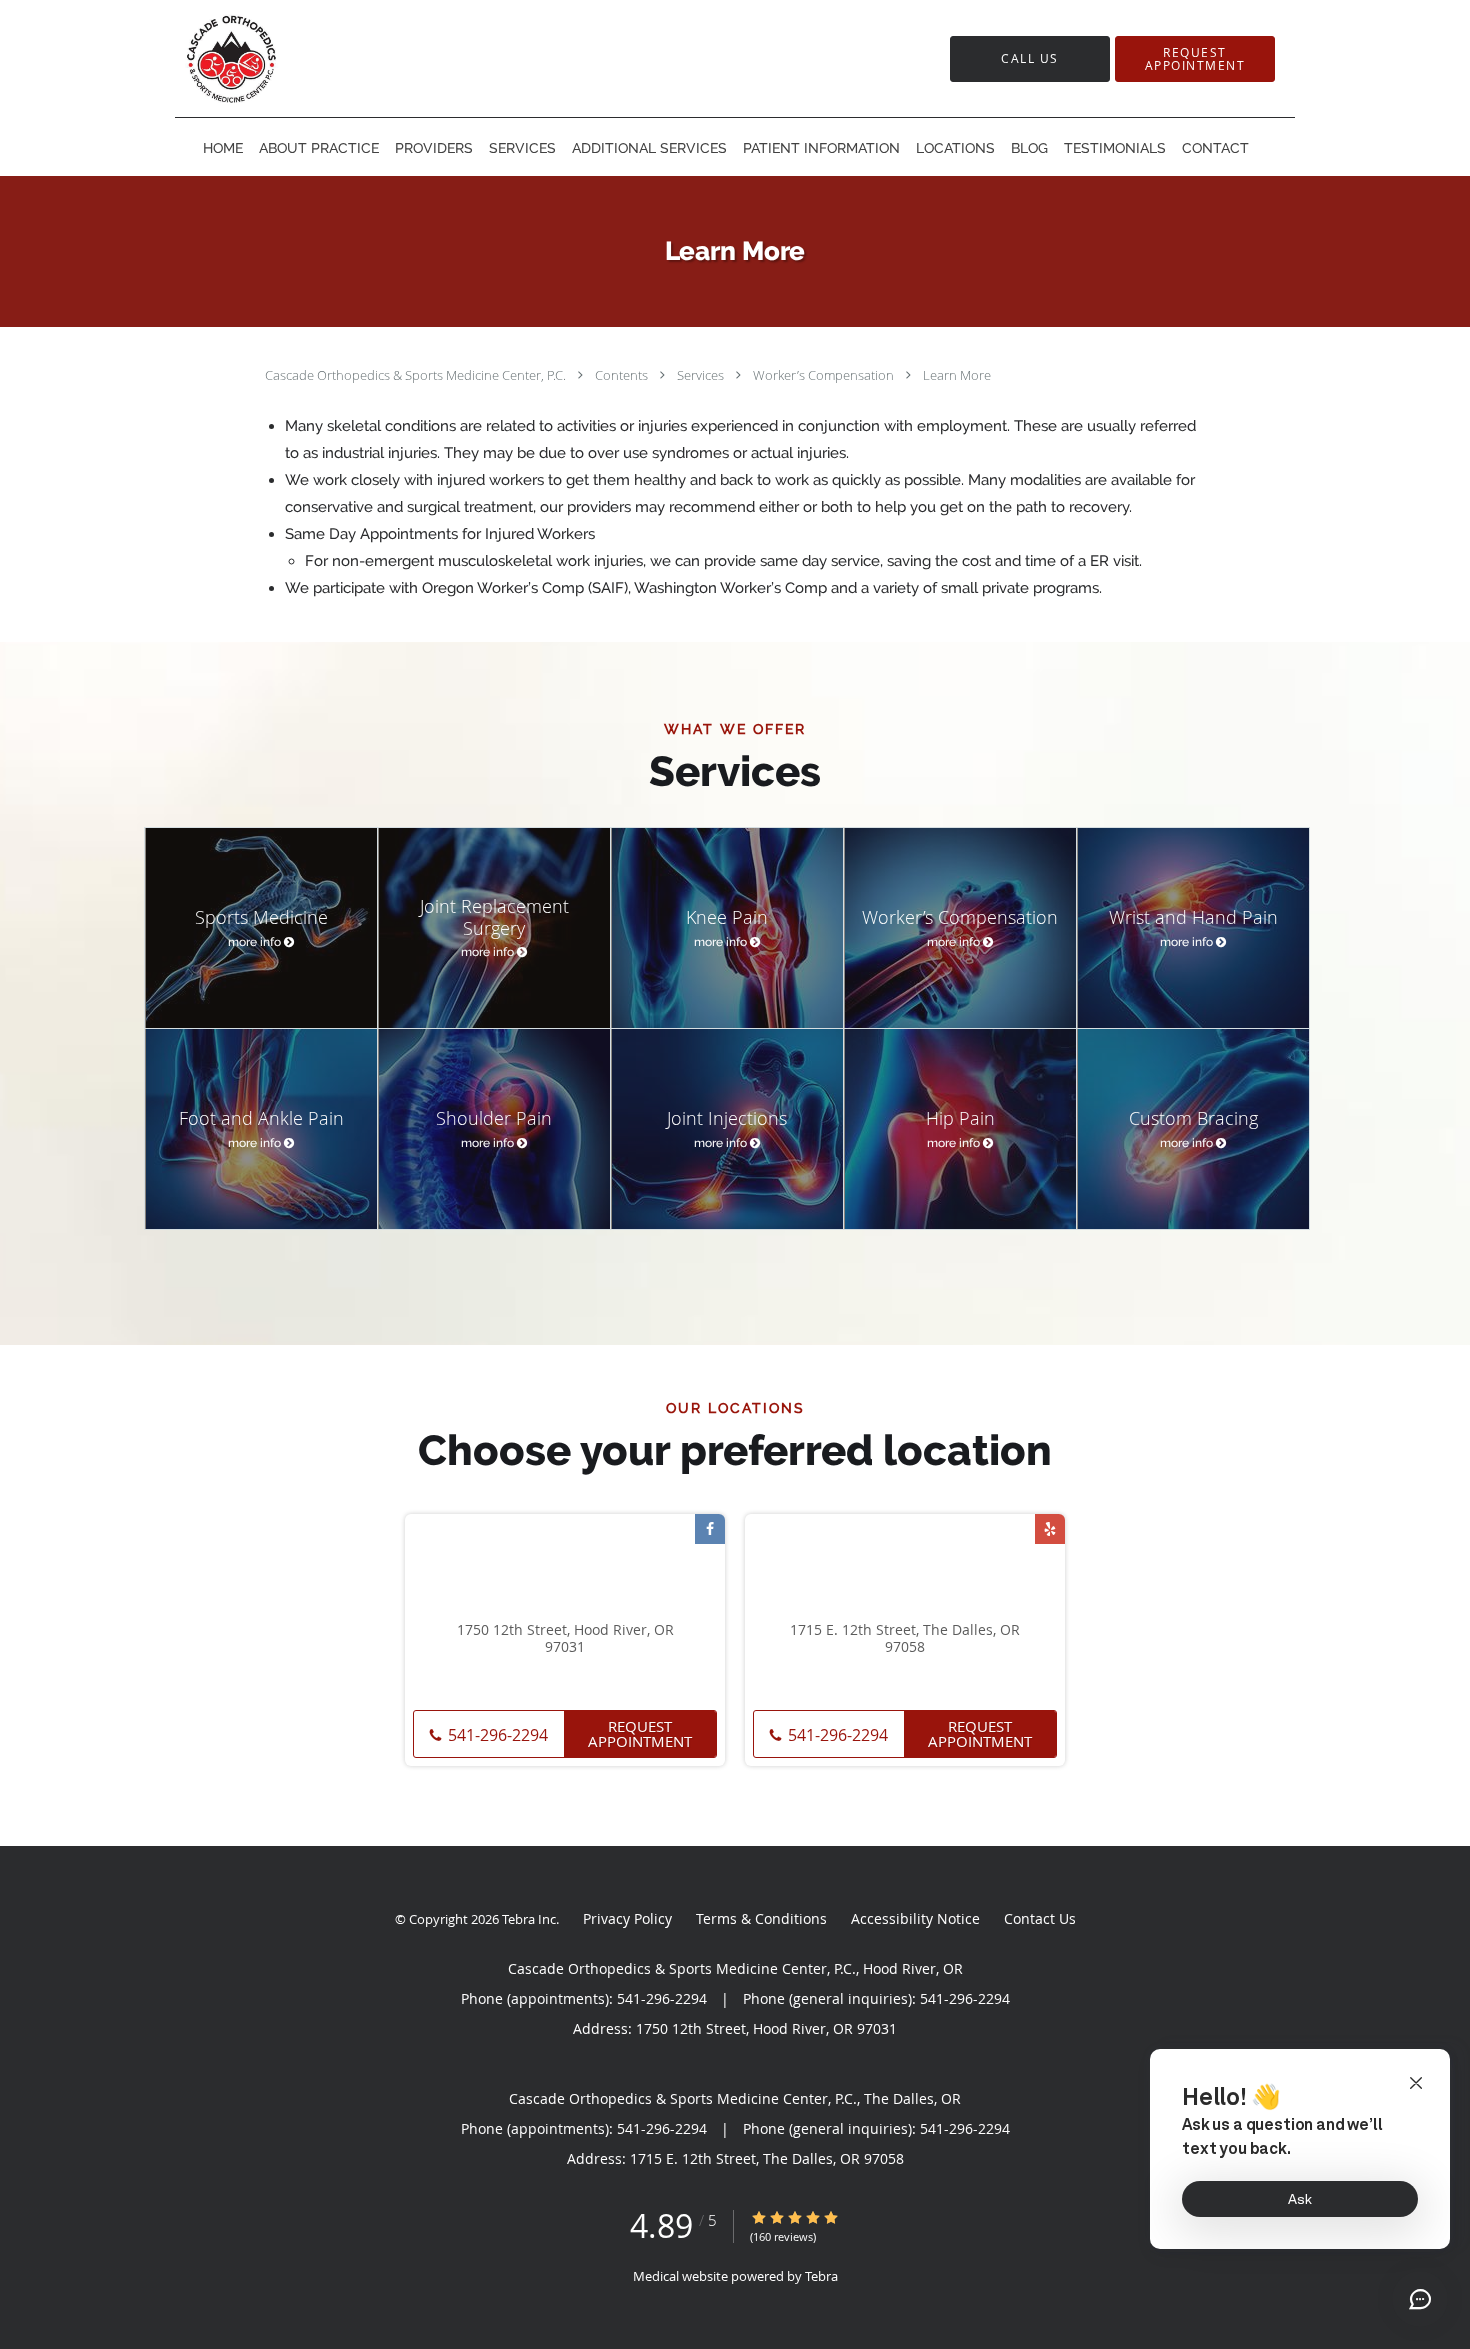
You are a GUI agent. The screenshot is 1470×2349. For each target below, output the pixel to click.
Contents (623, 375)
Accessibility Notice (915, 1918)
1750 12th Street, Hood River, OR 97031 (565, 1639)
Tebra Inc (529, 1919)
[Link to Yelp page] (1050, 1529)
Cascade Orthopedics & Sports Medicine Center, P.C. (417, 375)
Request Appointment (640, 1733)
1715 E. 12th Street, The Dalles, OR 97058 (905, 1639)
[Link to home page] (289, 58)
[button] (1195, 59)
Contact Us (1040, 1918)
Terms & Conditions (761, 1918)
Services (702, 375)
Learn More (957, 375)
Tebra (821, 2276)
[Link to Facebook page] (710, 1529)
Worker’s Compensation (825, 375)
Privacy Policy (627, 1918)
